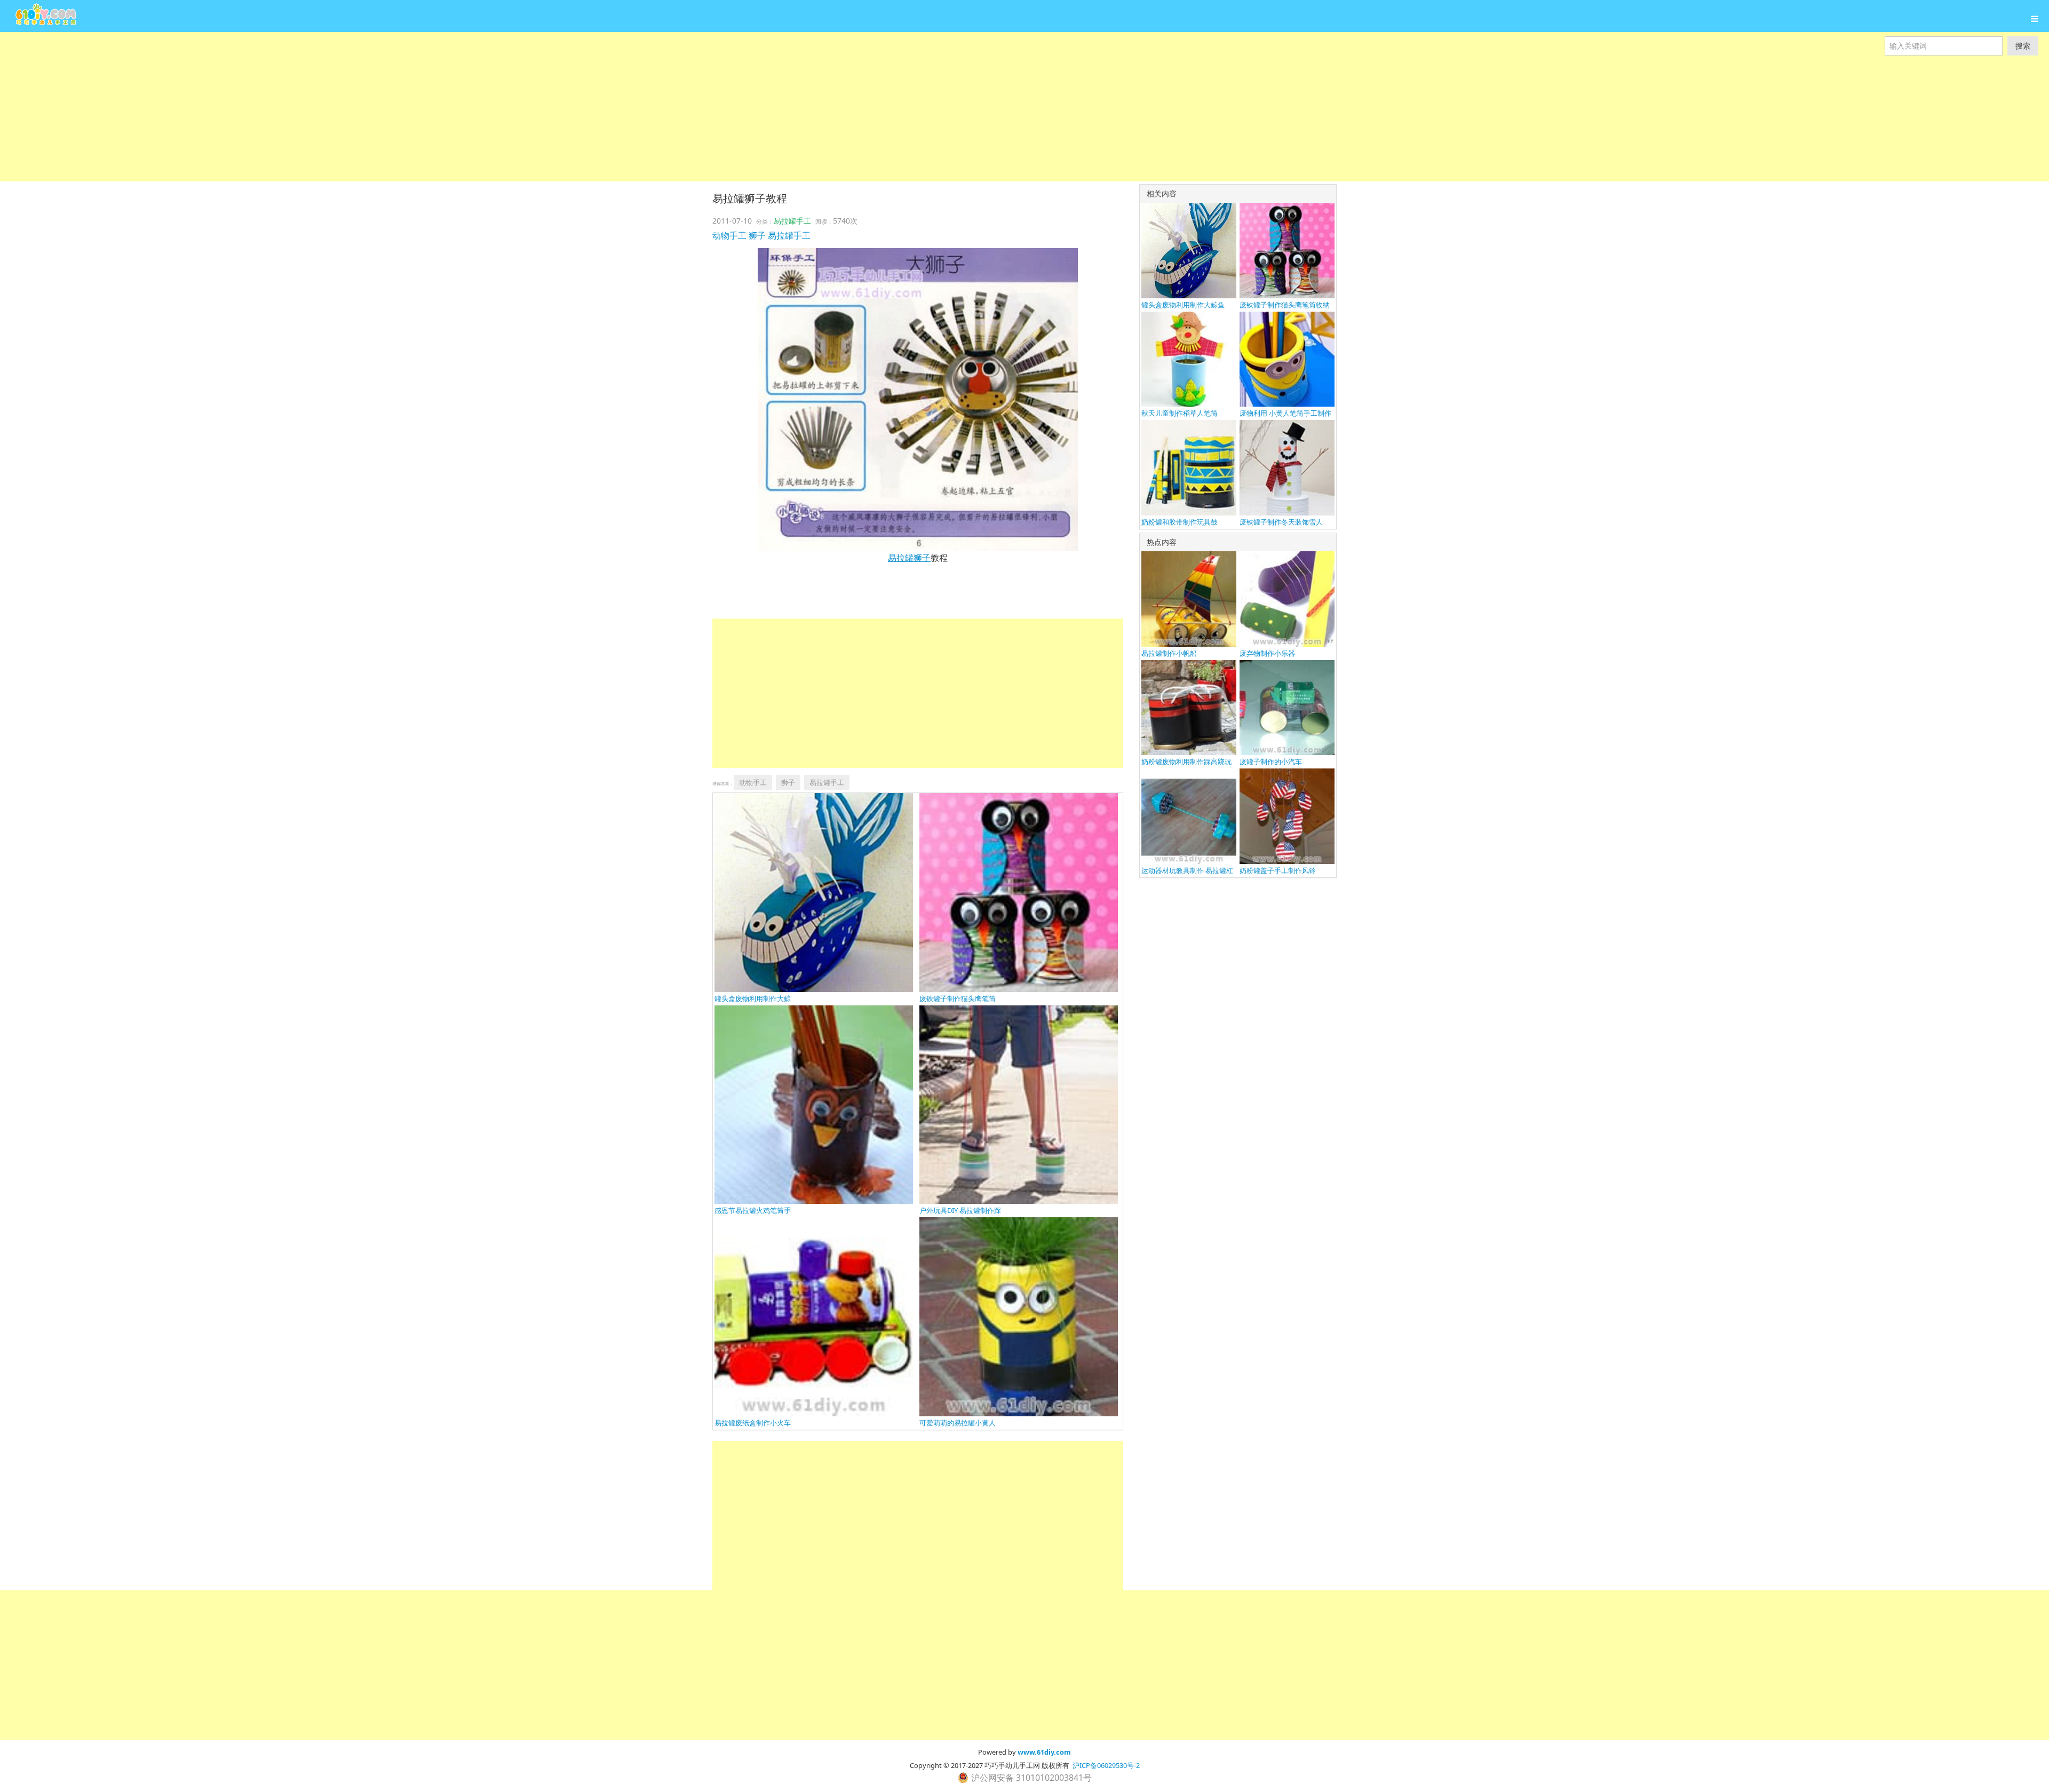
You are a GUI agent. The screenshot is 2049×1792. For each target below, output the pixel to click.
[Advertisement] (320, 107)
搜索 (2023, 46)
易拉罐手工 (792, 221)
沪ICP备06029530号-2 (1106, 1765)
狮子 (757, 235)
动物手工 (729, 235)
